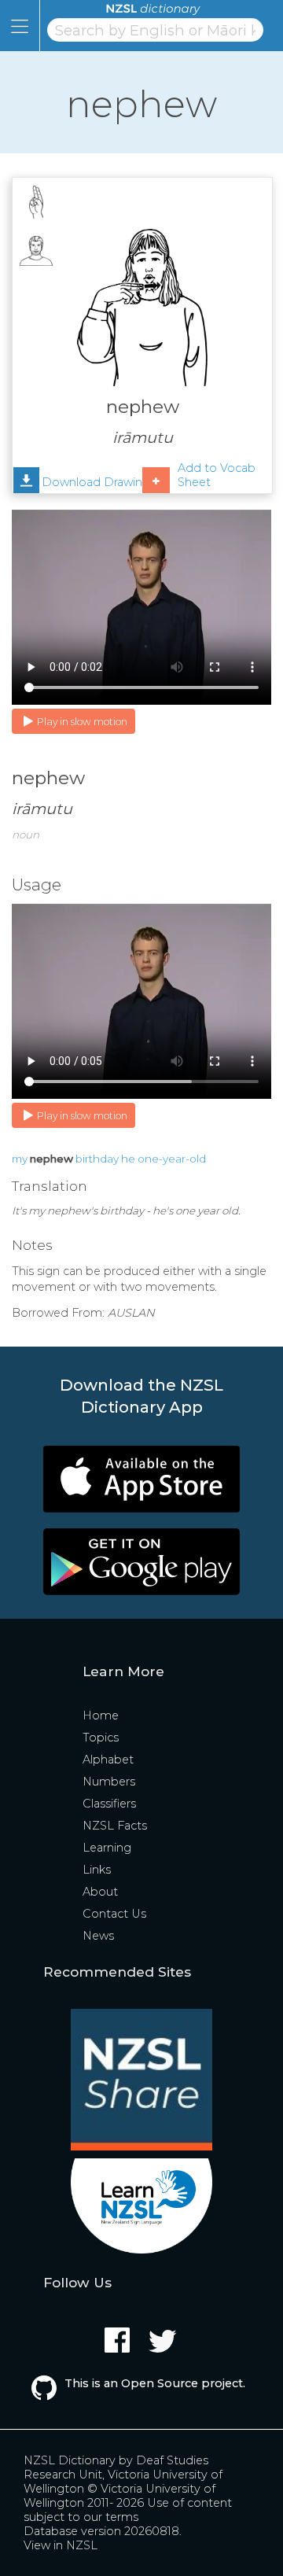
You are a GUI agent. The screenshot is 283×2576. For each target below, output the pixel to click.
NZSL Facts (115, 1826)
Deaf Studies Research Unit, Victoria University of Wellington (123, 2475)
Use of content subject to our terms (128, 2510)
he (128, 1159)
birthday (97, 1159)
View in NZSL (61, 2545)
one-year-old (172, 1159)
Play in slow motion (82, 722)
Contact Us (114, 1914)
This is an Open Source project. (155, 2383)
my (20, 1159)
